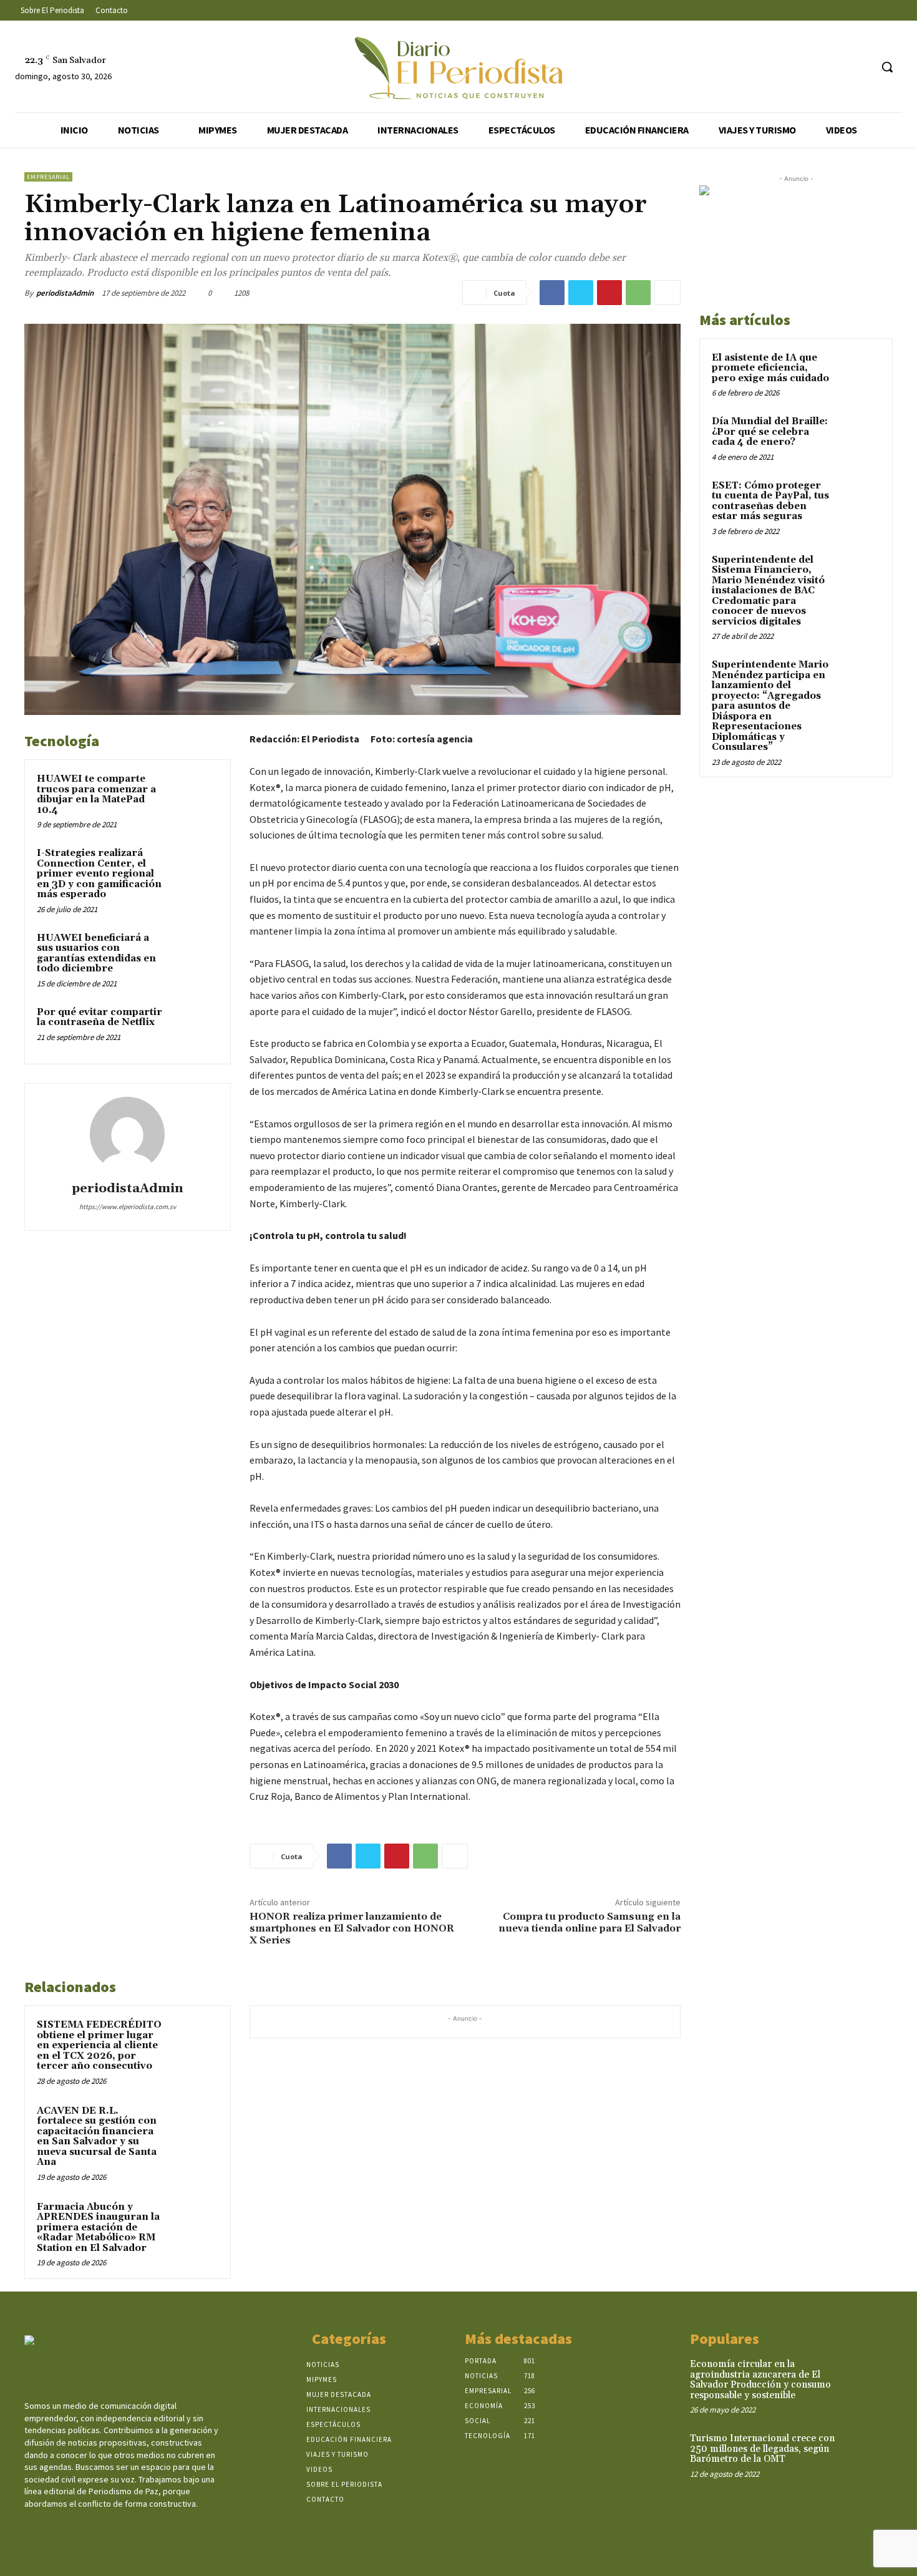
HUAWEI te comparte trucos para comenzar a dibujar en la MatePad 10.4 (96, 795)
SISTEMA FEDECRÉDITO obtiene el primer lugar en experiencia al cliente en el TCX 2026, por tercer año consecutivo (99, 2045)
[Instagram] (814, 67)
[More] (667, 293)
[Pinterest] (609, 293)
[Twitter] (837, 67)
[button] (887, 67)
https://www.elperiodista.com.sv (128, 1207)
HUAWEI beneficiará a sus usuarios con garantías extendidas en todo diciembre (96, 954)
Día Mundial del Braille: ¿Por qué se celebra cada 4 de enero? (770, 432)
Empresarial (48, 177)
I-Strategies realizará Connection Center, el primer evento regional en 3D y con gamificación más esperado (99, 874)
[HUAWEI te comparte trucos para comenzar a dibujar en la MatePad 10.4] (195, 795)
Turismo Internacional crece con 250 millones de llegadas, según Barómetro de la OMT (762, 2449)
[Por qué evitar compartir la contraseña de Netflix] (195, 1029)
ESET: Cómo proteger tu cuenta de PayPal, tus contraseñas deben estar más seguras (770, 501)
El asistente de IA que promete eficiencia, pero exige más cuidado (770, 368)
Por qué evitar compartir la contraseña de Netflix (99, 1018)
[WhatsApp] (638, 293)
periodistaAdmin (65, 293)
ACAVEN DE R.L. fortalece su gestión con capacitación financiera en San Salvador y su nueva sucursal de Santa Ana (97, 2137)
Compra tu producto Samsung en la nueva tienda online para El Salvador (589, 1922)
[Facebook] (791, 67)
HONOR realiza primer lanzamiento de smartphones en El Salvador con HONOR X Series (352, 1928)
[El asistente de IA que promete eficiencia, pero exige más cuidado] (858, 372)
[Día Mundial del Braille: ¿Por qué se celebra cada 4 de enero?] (858, 436)
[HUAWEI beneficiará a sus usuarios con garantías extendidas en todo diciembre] (195, 955)
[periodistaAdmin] (127, 1134)
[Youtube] (861, 67)
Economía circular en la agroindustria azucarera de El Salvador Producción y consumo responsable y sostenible (760, 2380)
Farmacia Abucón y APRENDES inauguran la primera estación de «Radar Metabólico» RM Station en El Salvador (98, 2228)
